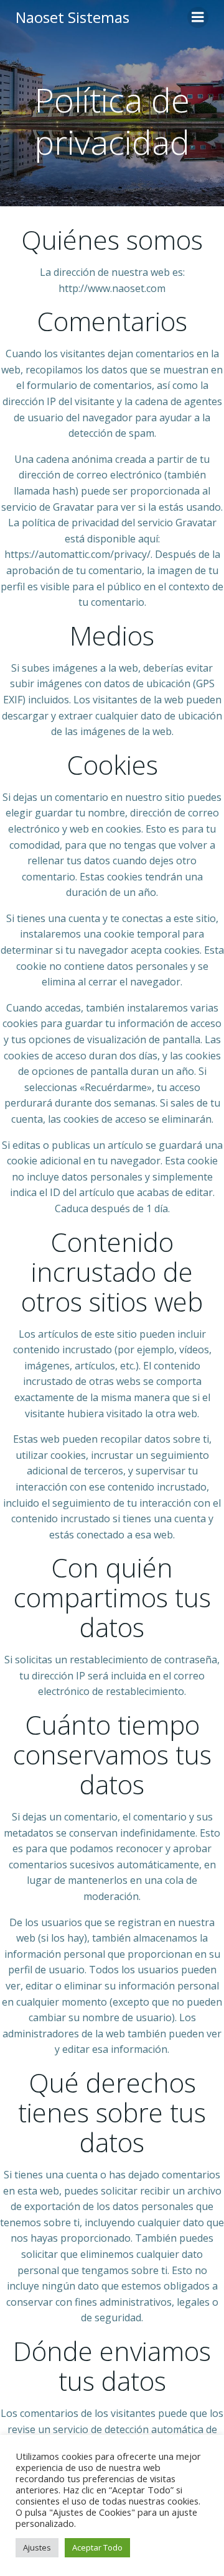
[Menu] (198, 17)
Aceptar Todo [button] (97, 2547)
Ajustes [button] (37, 2547)
